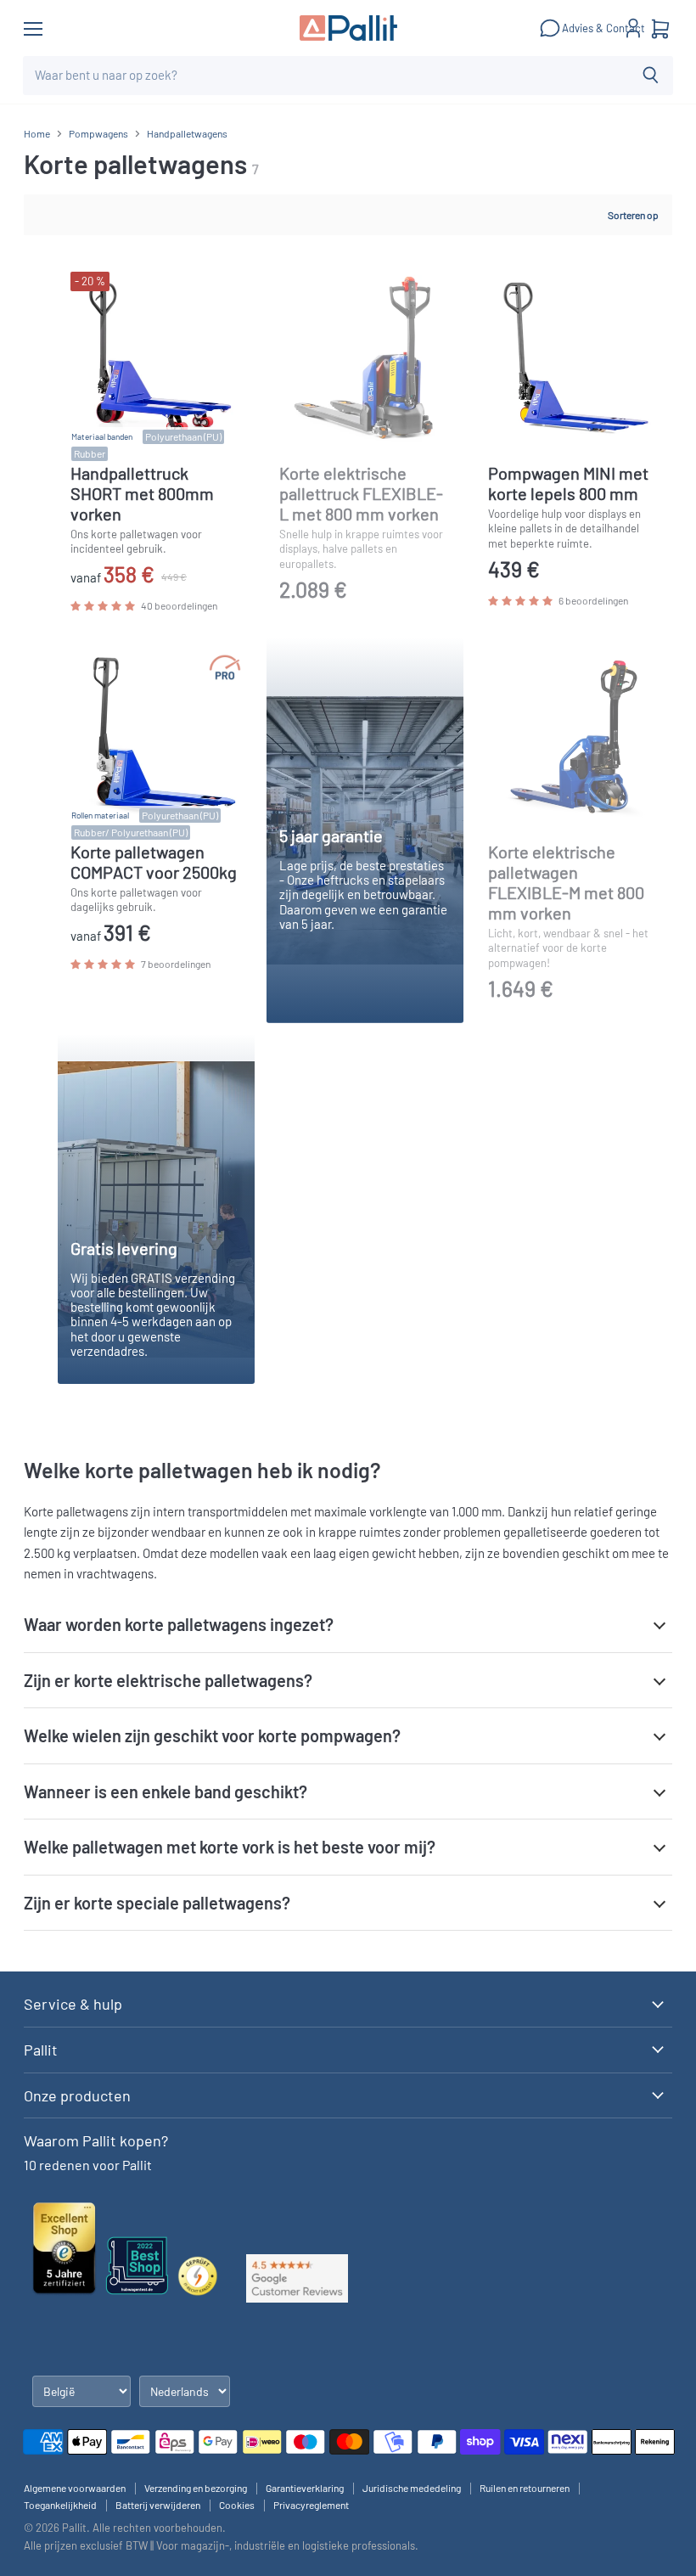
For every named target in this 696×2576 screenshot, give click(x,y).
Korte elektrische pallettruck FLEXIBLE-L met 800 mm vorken (361, 493)
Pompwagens (98, 134)
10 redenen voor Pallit (88, 2165)
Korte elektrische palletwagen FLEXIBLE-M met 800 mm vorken (566, 882)
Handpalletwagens (187, 134)
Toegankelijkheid (60, 2505)
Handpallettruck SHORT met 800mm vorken (142, 493)
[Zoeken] (651, 76)
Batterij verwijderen (158, 2505)
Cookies (237, 2505)
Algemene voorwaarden (75, 2488)
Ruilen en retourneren (525, 2488)
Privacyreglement (311, 2505)
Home (37, 134)
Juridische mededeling (412, 2488)
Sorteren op (633, 215)
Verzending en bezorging (196, 2488)
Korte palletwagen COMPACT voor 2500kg (154, 862)
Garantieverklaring (305, 2488)
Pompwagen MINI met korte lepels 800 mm (568, 483)
